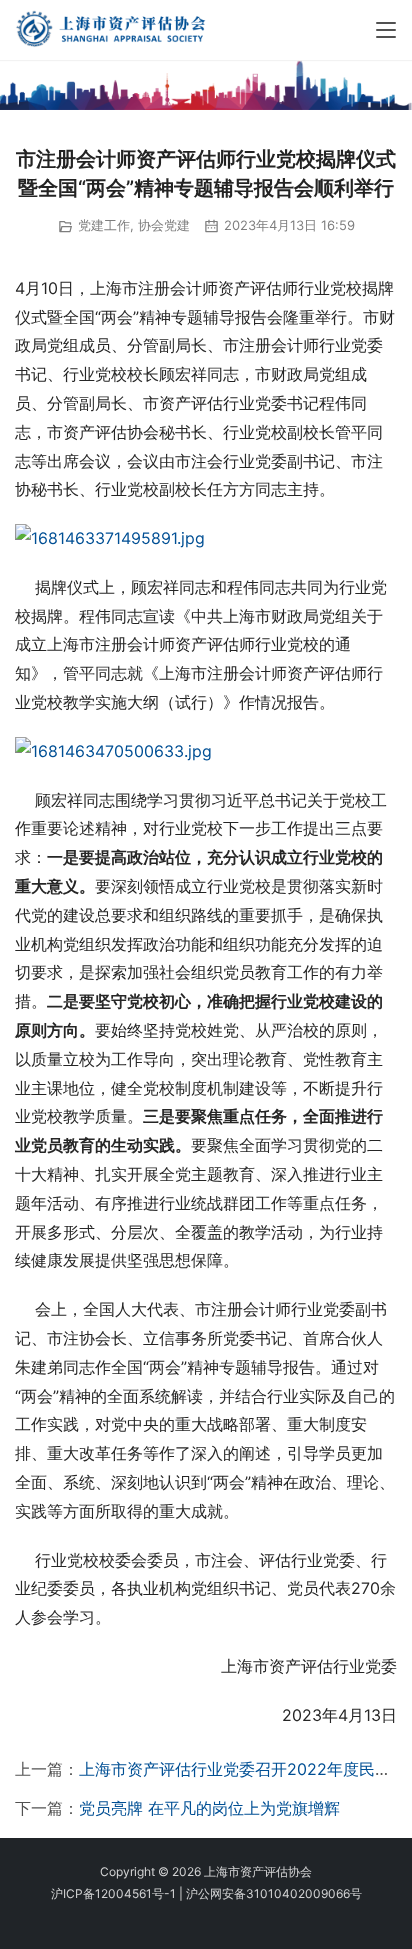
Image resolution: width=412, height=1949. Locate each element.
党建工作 (104, 225)
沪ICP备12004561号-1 (113, 1893)
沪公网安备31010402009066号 (274, 1893)
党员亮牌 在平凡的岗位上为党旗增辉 (209, 1808)
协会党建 (164, 225)
